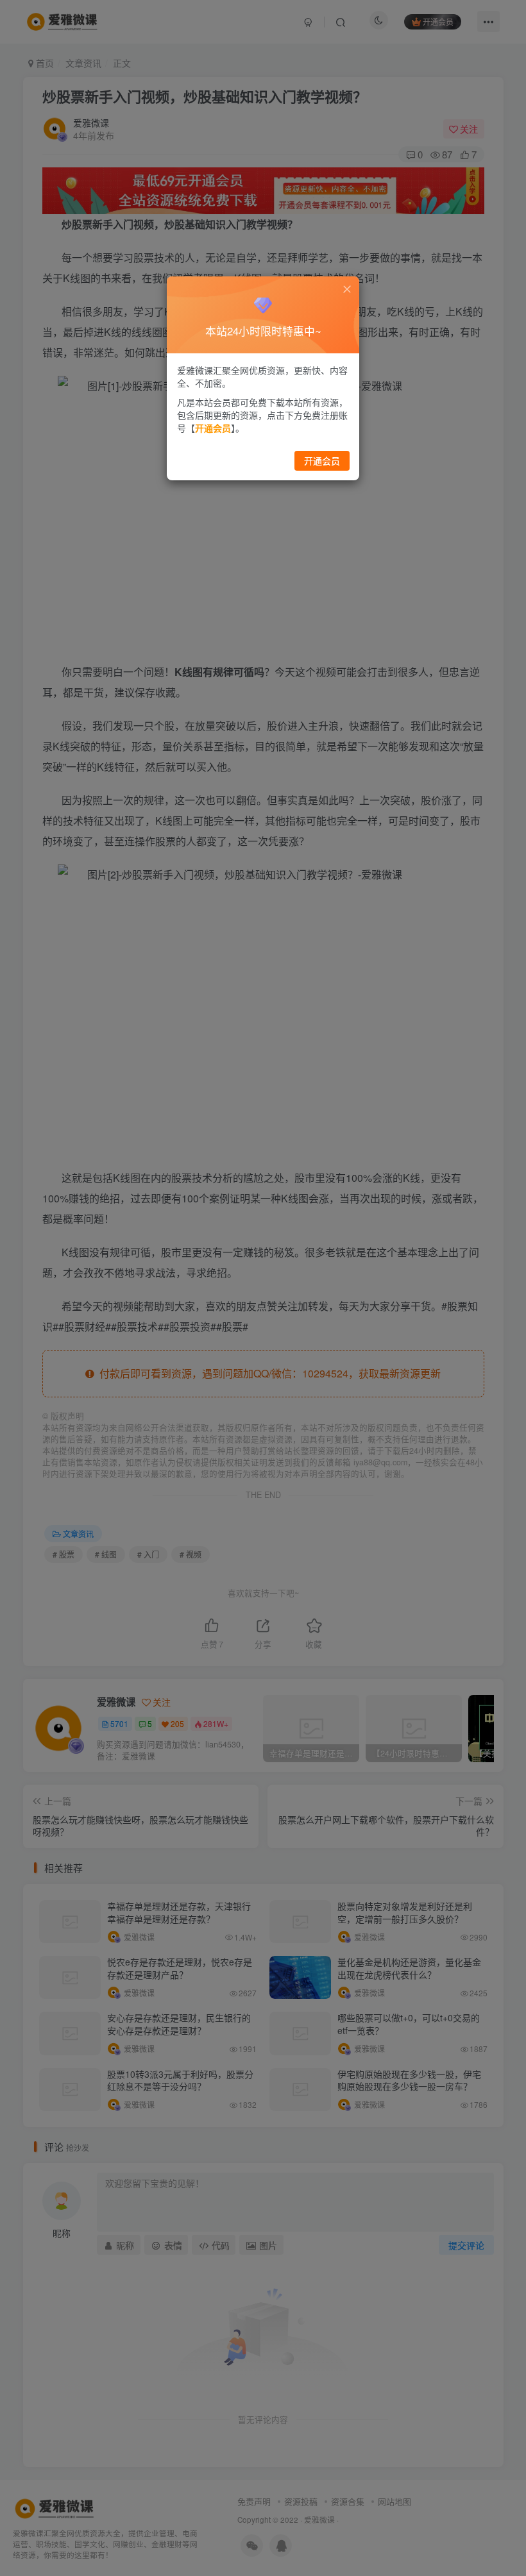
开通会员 (322, 460)
